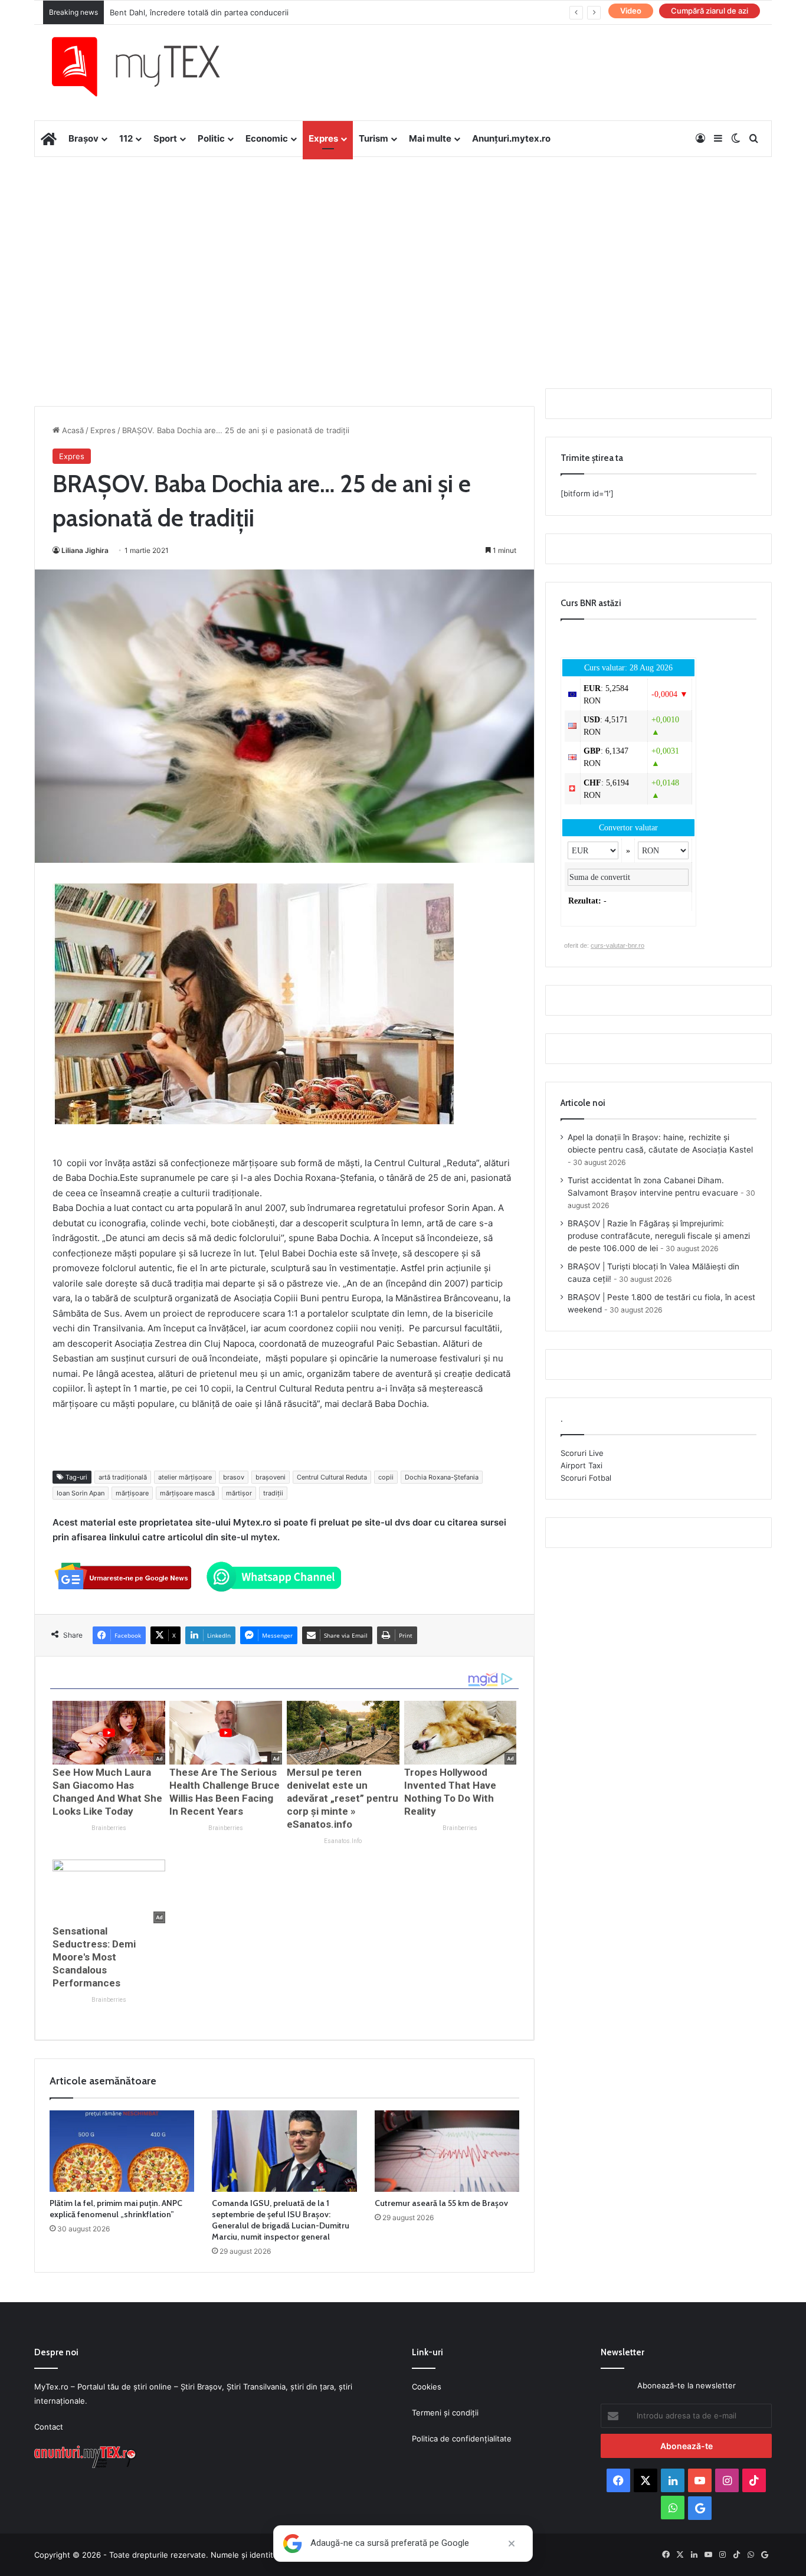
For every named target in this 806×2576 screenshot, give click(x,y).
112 (126, 138)
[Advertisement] (403, 251)
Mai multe (430, 138)
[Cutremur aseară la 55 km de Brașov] (447, 2151)
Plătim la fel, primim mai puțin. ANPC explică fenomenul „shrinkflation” (116, 2209)
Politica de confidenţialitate (462, 2438)
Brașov (83, 138)
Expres (323, 138)
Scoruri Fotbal (586, 1478)
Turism (373, 138)
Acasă (72, 430)
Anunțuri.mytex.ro (511, 138)
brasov (234, 1477)
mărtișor (239, 1493)
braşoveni (271, 1477)
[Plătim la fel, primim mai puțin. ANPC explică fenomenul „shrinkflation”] (122, 2151)
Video (631, 11)
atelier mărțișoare (185, 1477)
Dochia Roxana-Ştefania (442, 1477)
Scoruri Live (582, 1453)
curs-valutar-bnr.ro (617, 945)
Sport (165, 138)
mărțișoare (132, 1493)
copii (386, 1477)
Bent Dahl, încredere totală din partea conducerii (199, 12)
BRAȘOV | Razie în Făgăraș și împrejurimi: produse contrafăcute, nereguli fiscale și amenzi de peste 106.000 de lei (659, 1236)
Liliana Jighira (85, 550)
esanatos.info (343, 1841)
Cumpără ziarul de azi (710, 11)
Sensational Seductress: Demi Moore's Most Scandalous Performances (94, 1957)
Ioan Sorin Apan (81, 1493)
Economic (267, 138)
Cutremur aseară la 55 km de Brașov (441, 2203)
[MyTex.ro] (148, 67)
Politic (211, 138)
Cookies (427, 2387)
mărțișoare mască (187, 1493)
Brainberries (109, 1828)
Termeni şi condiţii (445, 2413)
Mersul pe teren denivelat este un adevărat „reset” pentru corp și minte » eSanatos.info (343, 1798)
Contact (49, 2427)
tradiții (273, 1493)
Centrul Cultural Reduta (332, 1477)
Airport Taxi (581, 1465)
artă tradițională (123, 1477)
